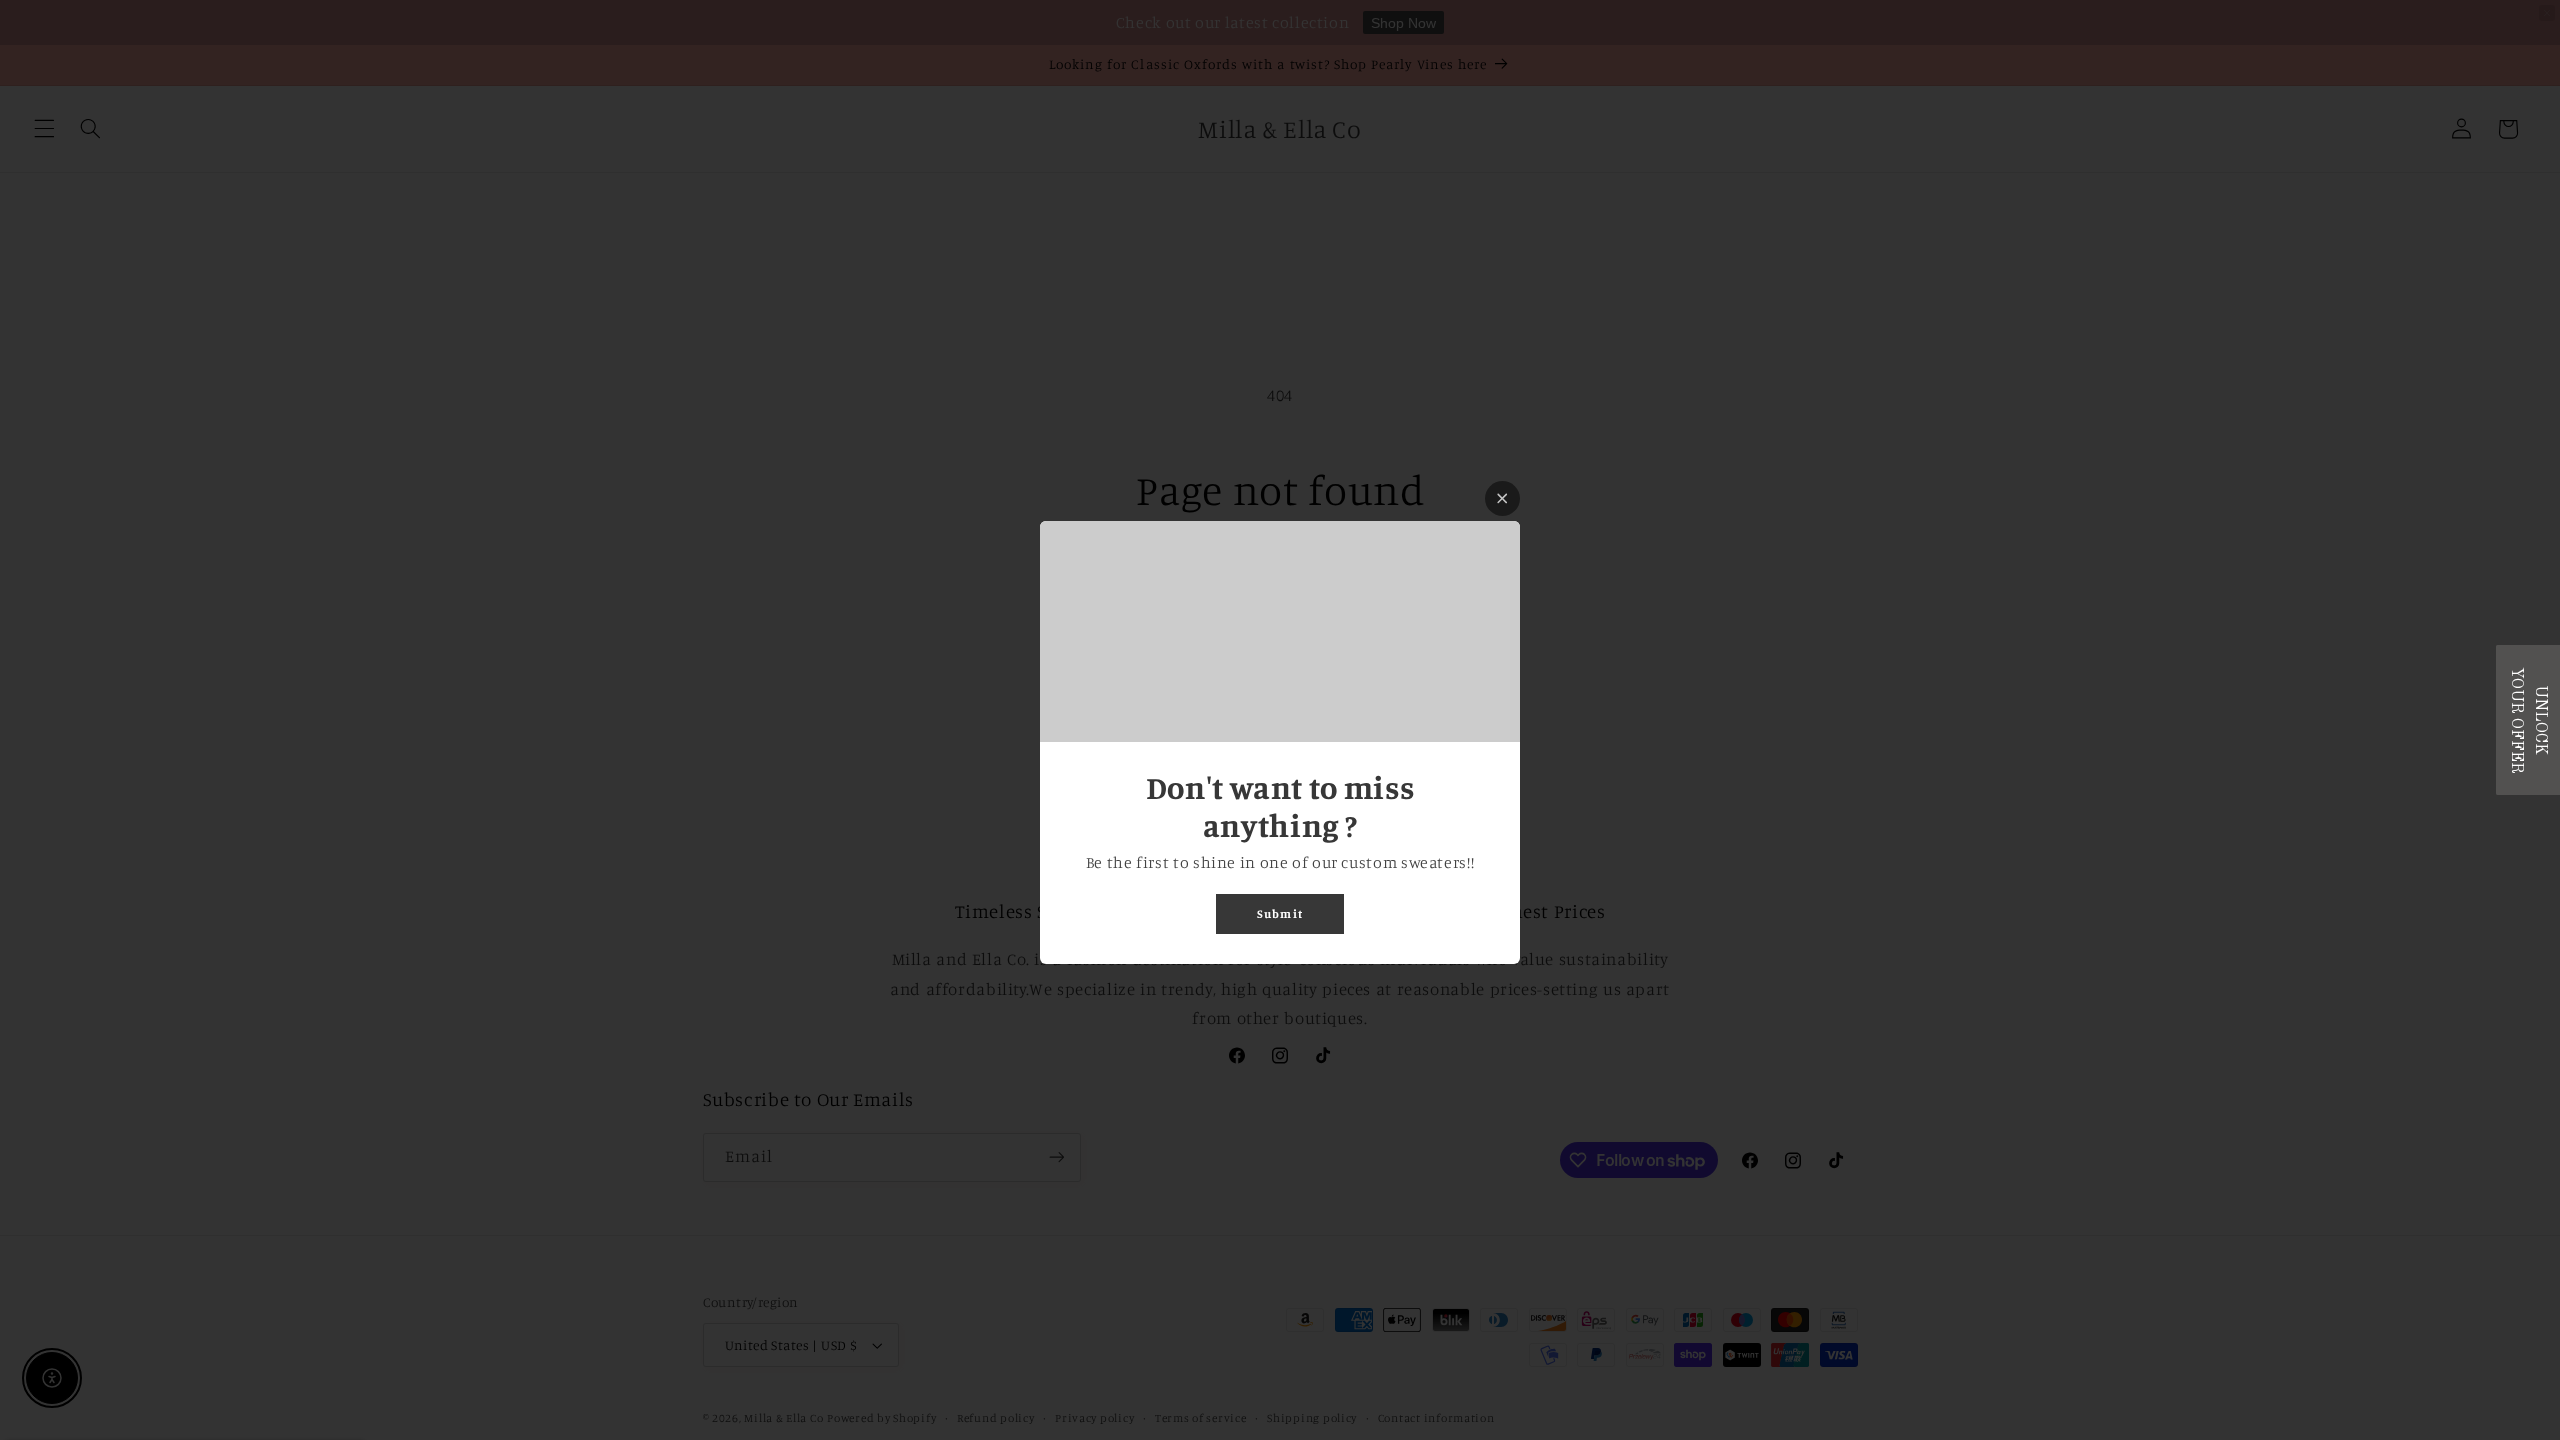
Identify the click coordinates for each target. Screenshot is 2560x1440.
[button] (2528, 720)
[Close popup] (1502, 498)
